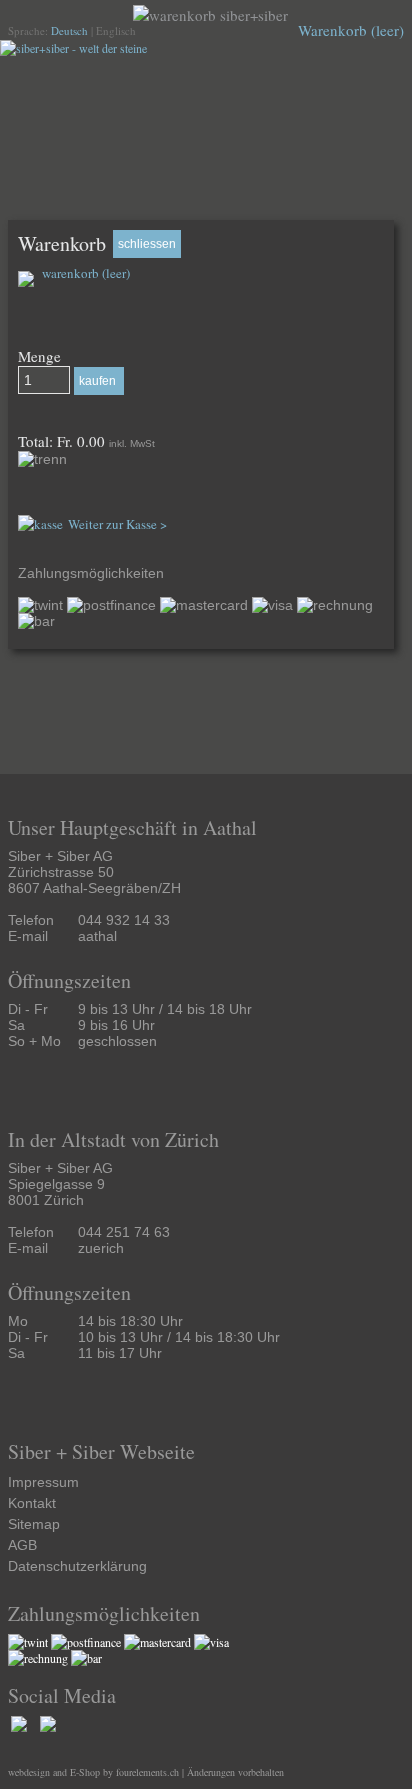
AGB (22, 1545)
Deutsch (69, 30)
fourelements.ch (147, 1772)
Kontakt (32, 1503)
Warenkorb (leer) (351, 30)
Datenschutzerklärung (77, 1566)
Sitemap (34, 1524)
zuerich (101, 1248)
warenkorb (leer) (84, 273)
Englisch (116, 30)
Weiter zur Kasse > (117, 524)
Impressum (43, 1482)
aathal (97, 936)
